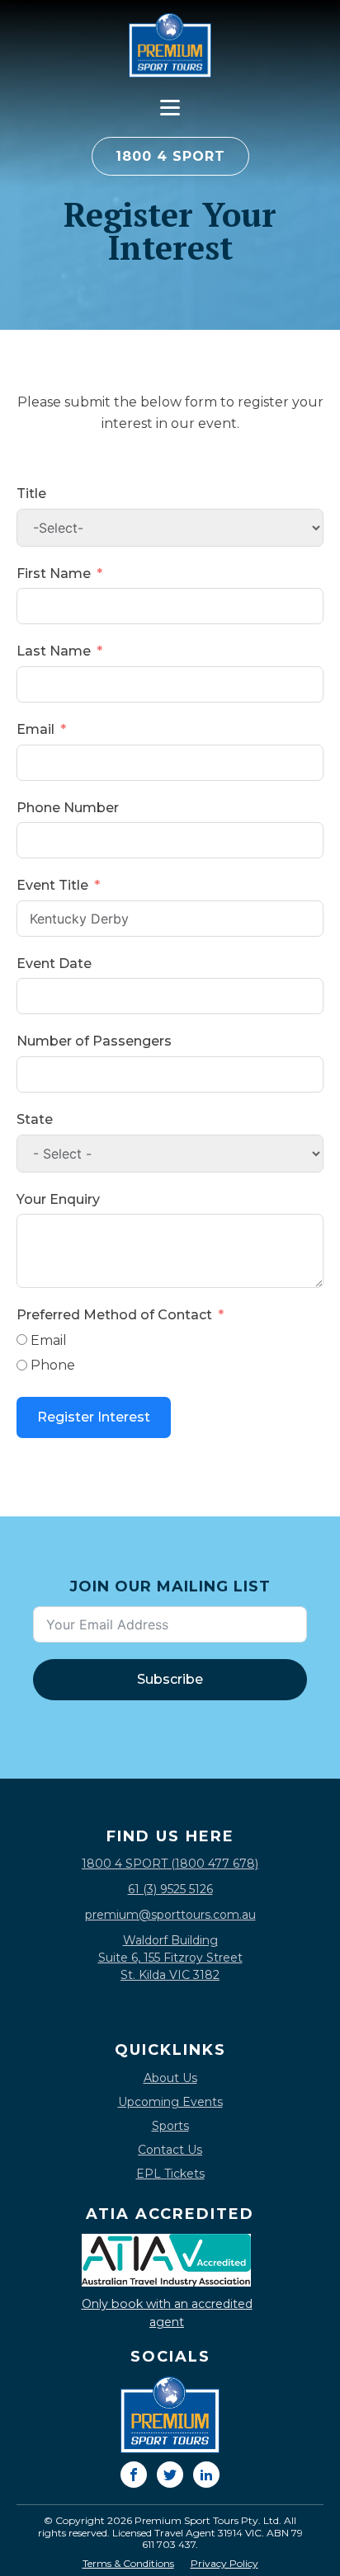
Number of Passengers (94, 1041)
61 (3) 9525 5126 (170, 1889)
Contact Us (170, 2150)
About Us (170, 2078)
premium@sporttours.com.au (170, 1915)
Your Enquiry (58, 1199)
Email (35, 729)
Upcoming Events (170, 2102)
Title (31, 494)
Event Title (52, 885)
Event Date (54, 964)
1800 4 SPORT (170, 156)
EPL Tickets (170, 2174)
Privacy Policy (224, 2564)
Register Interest (94, 1417)
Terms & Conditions (128, 2564)
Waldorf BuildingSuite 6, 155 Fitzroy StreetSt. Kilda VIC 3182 (170, 1958)
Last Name (54, 651)
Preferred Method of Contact (114, 1315)
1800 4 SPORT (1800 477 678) (170, 1864)
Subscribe (170, 1679)
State (35, 1119)
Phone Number (68, 808)
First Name (54, 573)
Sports (170, 2126)
